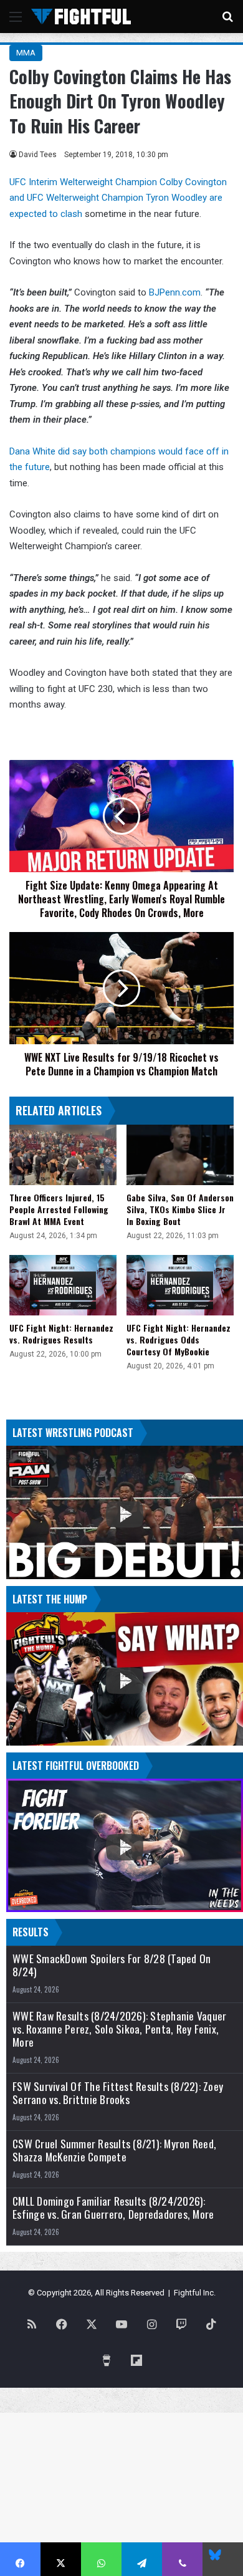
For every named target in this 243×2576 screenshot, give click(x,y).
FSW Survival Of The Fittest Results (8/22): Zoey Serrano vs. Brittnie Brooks (118, 2093)
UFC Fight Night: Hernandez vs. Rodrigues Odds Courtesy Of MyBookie (179, 1339)
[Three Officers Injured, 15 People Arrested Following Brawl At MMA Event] (63, 1155)
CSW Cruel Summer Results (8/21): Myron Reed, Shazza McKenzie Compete (114, 2150)
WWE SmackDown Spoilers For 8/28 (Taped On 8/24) (112, 1965)
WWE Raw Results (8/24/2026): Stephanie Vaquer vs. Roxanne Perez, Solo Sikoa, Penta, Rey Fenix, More (119, 2029)
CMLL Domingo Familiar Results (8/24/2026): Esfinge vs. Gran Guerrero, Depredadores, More (113, 2208)
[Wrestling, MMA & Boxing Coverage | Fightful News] (81, 17)
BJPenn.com (175, 292)
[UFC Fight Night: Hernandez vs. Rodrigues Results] (63, 1285)
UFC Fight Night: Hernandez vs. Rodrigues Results (61, 1334)
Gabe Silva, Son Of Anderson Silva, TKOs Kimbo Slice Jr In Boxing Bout (180, 1209)
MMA (26, 53)
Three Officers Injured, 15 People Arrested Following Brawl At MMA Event (59, 1209)
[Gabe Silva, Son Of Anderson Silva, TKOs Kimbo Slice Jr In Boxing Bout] (180, 1155)
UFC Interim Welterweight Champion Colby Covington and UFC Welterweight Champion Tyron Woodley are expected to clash (118, 198)
